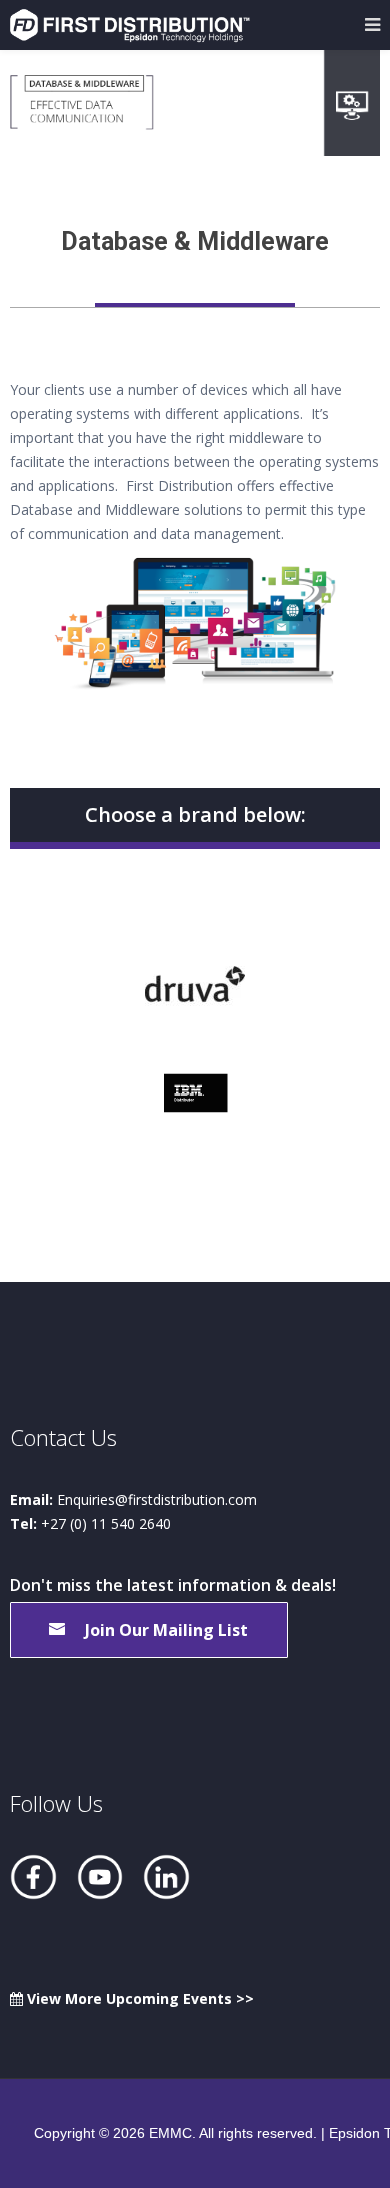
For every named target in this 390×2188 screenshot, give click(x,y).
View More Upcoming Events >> (138, 1998)
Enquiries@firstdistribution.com (157, 1499)
